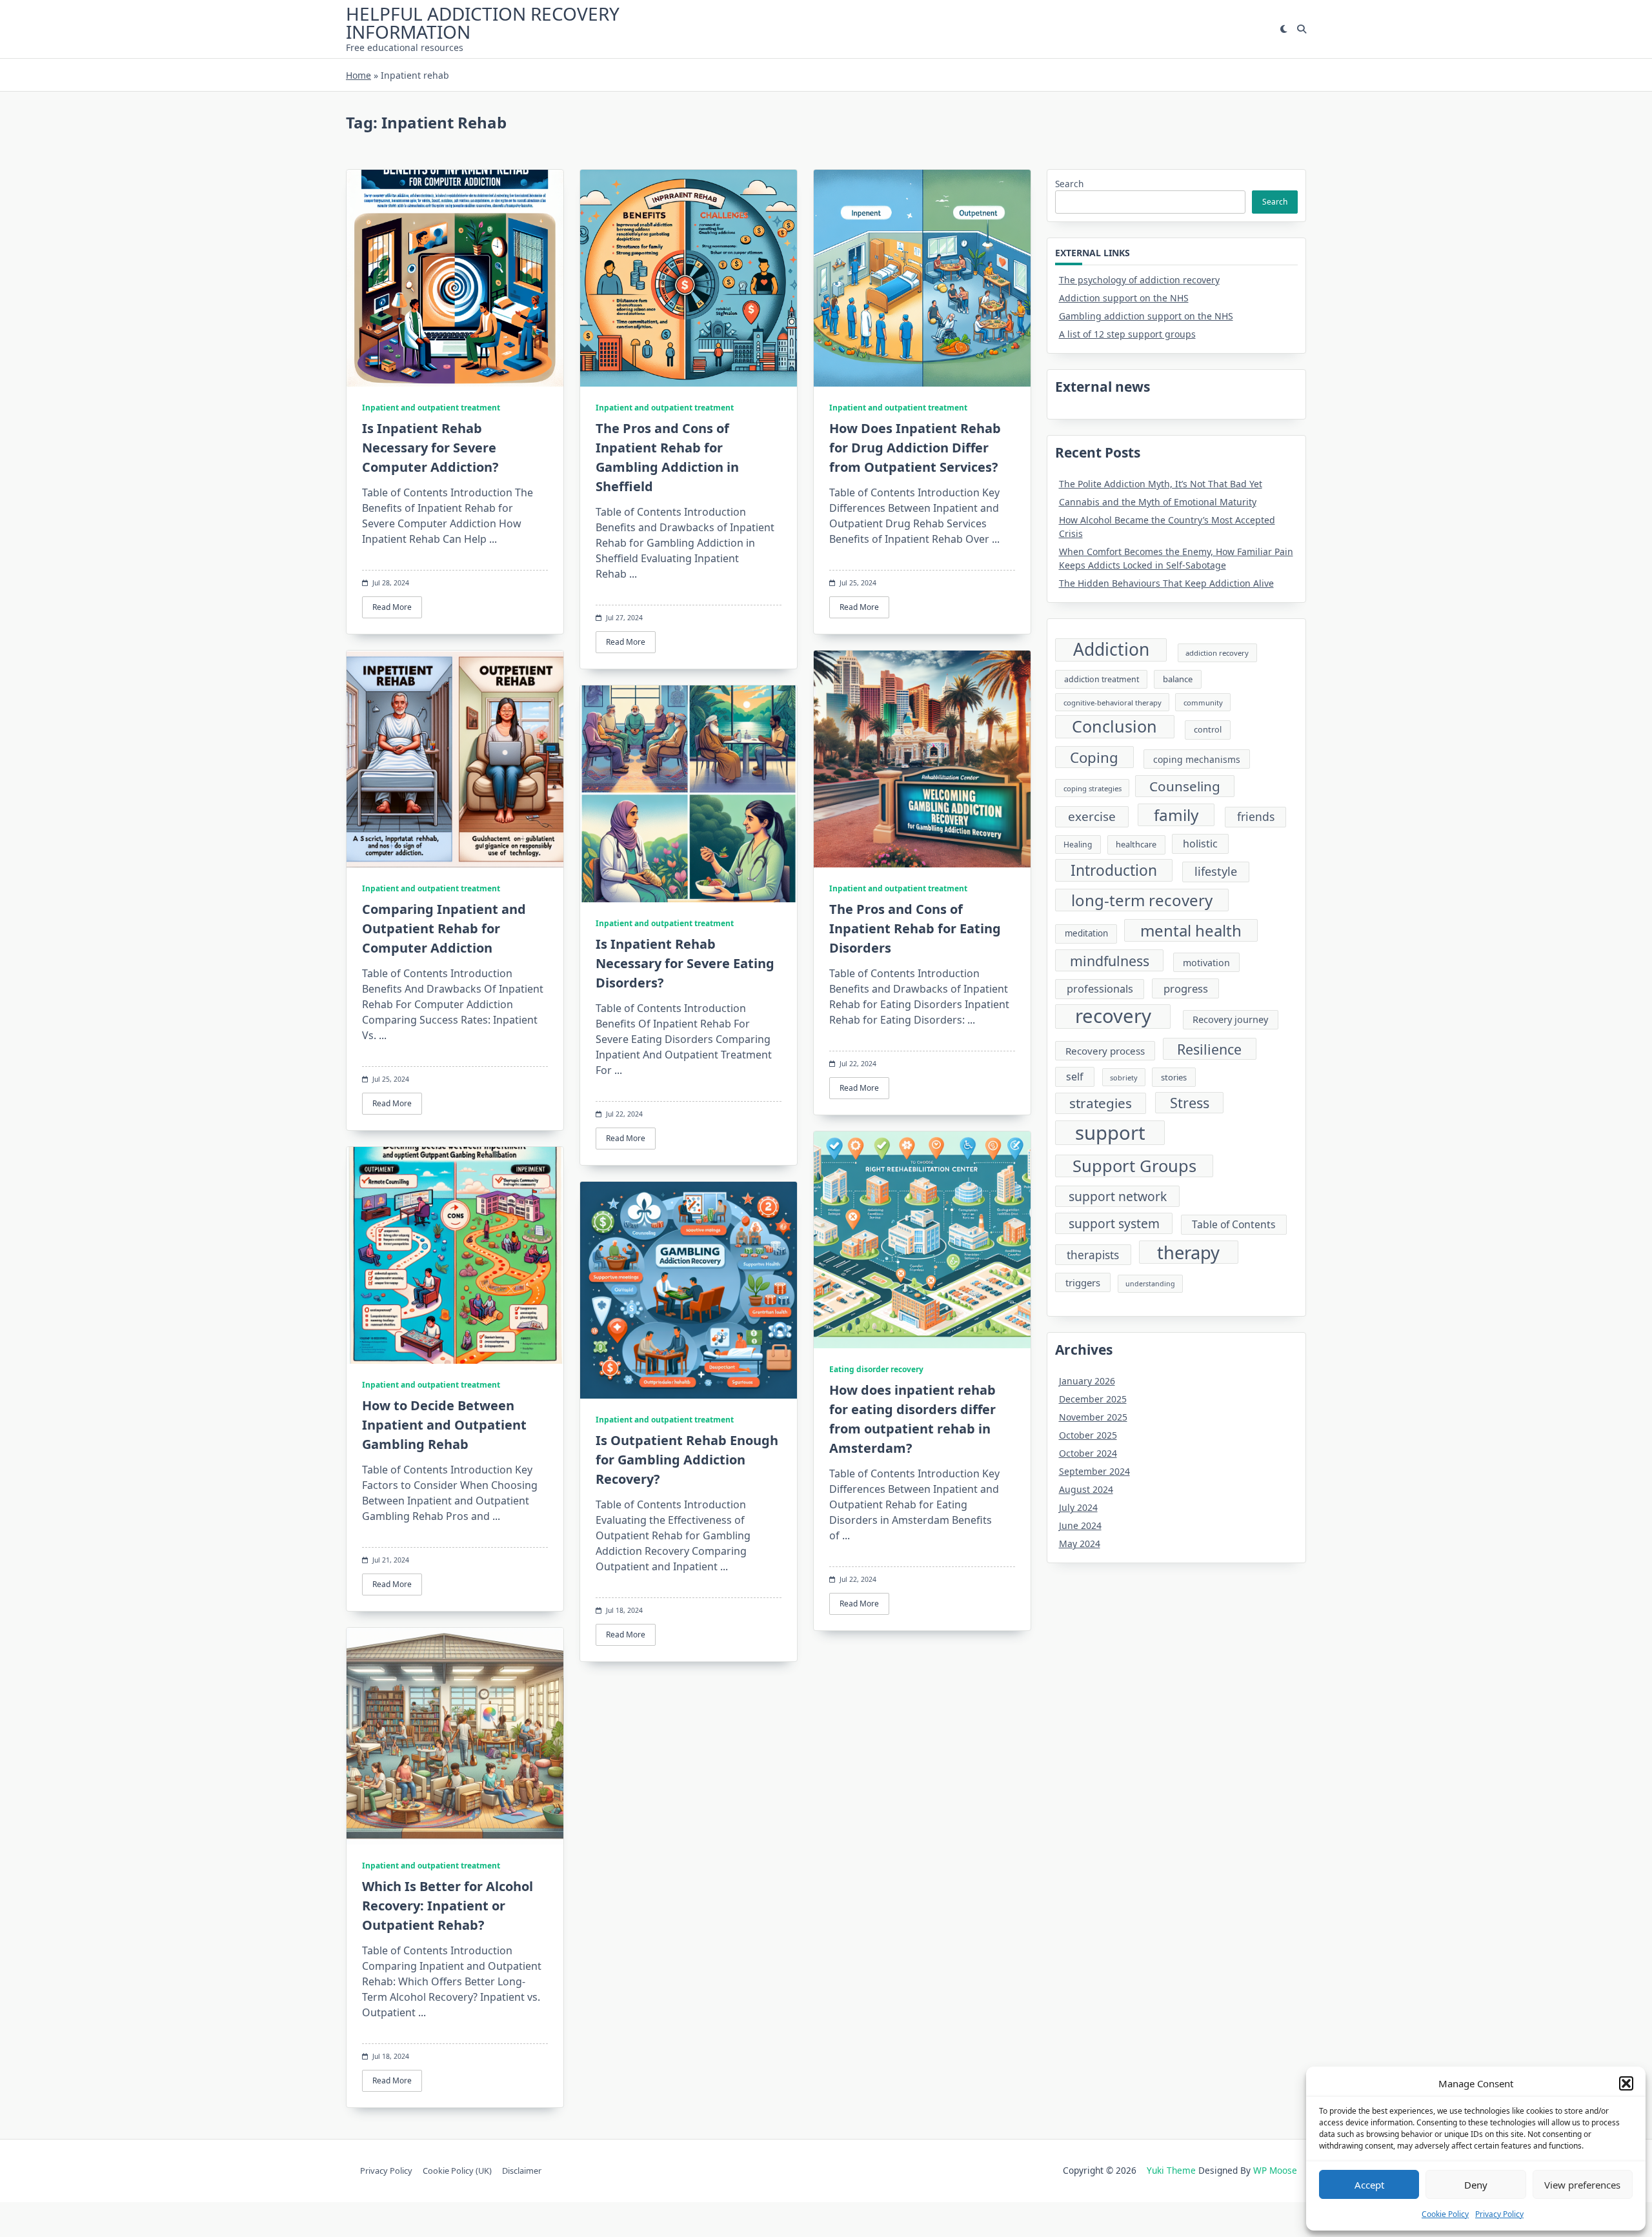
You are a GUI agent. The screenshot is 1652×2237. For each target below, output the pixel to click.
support (1110, 1133)
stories (1174, 1077)
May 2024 (1080, 1544)
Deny (1476, 2185)
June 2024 (1080, 1525)
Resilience (1209, 1049)
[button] (1626, 2083)
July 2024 (1078, 1507)
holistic (1200, 844)
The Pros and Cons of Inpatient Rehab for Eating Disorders (915, 928)
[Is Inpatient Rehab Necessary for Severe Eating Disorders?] (689, 794)
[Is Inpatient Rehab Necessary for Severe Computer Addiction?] (455, 278)
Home (358, 75)
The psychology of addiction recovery (1139, 280)
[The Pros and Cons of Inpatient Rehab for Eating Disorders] (922, 759)
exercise (1092, 816)
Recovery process (1105, 1051)
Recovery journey (1230, 1019)
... (493, 539)
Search (1069, 184)
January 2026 (1087, 1381)
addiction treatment (1102, 679)
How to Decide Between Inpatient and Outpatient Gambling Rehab (444, 1425)
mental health (1191, 930)
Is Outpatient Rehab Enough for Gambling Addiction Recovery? (687, 1460)
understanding (1150, 1284)
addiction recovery (1217, 653)
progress (1186, 988)
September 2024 (1094, 1471)
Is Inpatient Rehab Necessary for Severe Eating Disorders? (685, 963)
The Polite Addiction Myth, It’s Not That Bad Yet (1161, 484)
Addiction (1111, 650)
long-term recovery (1142, 900)
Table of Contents (1234, 1224)
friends (1256, 816)
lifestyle (1216, 871)
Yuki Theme (1171, 2170)
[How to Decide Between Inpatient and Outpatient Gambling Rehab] (455, 1255)
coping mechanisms (1197, 759)
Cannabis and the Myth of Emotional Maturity (1158, 502)
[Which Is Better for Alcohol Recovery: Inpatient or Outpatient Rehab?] (455, 1736)
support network (1118, 1196)
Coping (1094, 757)
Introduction (1114, 870)
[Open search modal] (1302, 29)
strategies (1101, 1103)
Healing (1078, 845)
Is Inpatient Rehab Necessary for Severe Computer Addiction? (430, 448)
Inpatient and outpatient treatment (431, 408)
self (1075, 1077)
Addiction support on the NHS (1124, 298)
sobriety (1124, 1078)
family (1176, 815)
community (1203, 703)
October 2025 (1088, 1435)
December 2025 (1093, 1399)
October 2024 (1088, 1453)
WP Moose (1275, 2170)
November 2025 (1093, 1417)
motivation (1206, 963)
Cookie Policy (1445, 2214)
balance (1178, 679)
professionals (1100, 989)
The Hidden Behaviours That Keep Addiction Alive (1166, 583)
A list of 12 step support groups (1127, 334)
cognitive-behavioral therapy (1113, 703)
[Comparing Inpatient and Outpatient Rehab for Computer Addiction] (455, 759)
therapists (1093, 1255)
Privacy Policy (1499, 2214)
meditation (1086, 933)
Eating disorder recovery (876, 1369)
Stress (1190, 1103)
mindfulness (1110, 961)
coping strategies (1093, 788)
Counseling (1185, 786)
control (1208, 729)
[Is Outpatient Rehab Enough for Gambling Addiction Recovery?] (689, 1290)
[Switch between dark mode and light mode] (1284, 29)
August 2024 (1086, 1489)
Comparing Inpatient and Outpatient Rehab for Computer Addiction (444, 928)
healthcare (1136, 844)
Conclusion (1114, 726)
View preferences (1582, 2185)
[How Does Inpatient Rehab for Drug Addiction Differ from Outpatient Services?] (922, 278)
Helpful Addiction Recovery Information (483, 23)
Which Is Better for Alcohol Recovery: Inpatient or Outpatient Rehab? (448, 1906)
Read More (392, 607)
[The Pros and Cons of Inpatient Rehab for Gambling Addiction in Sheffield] (689, 278)
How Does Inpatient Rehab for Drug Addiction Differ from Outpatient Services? (915, 448)
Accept (1369, 2185)
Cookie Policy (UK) (457, 2171)
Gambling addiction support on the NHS (1146, 316)
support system (1114, 1223)
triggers (1083, 1282)
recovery (1113, 1017)
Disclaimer (522, 2171)
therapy (1188, 1252)
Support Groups (1134, 1166)
